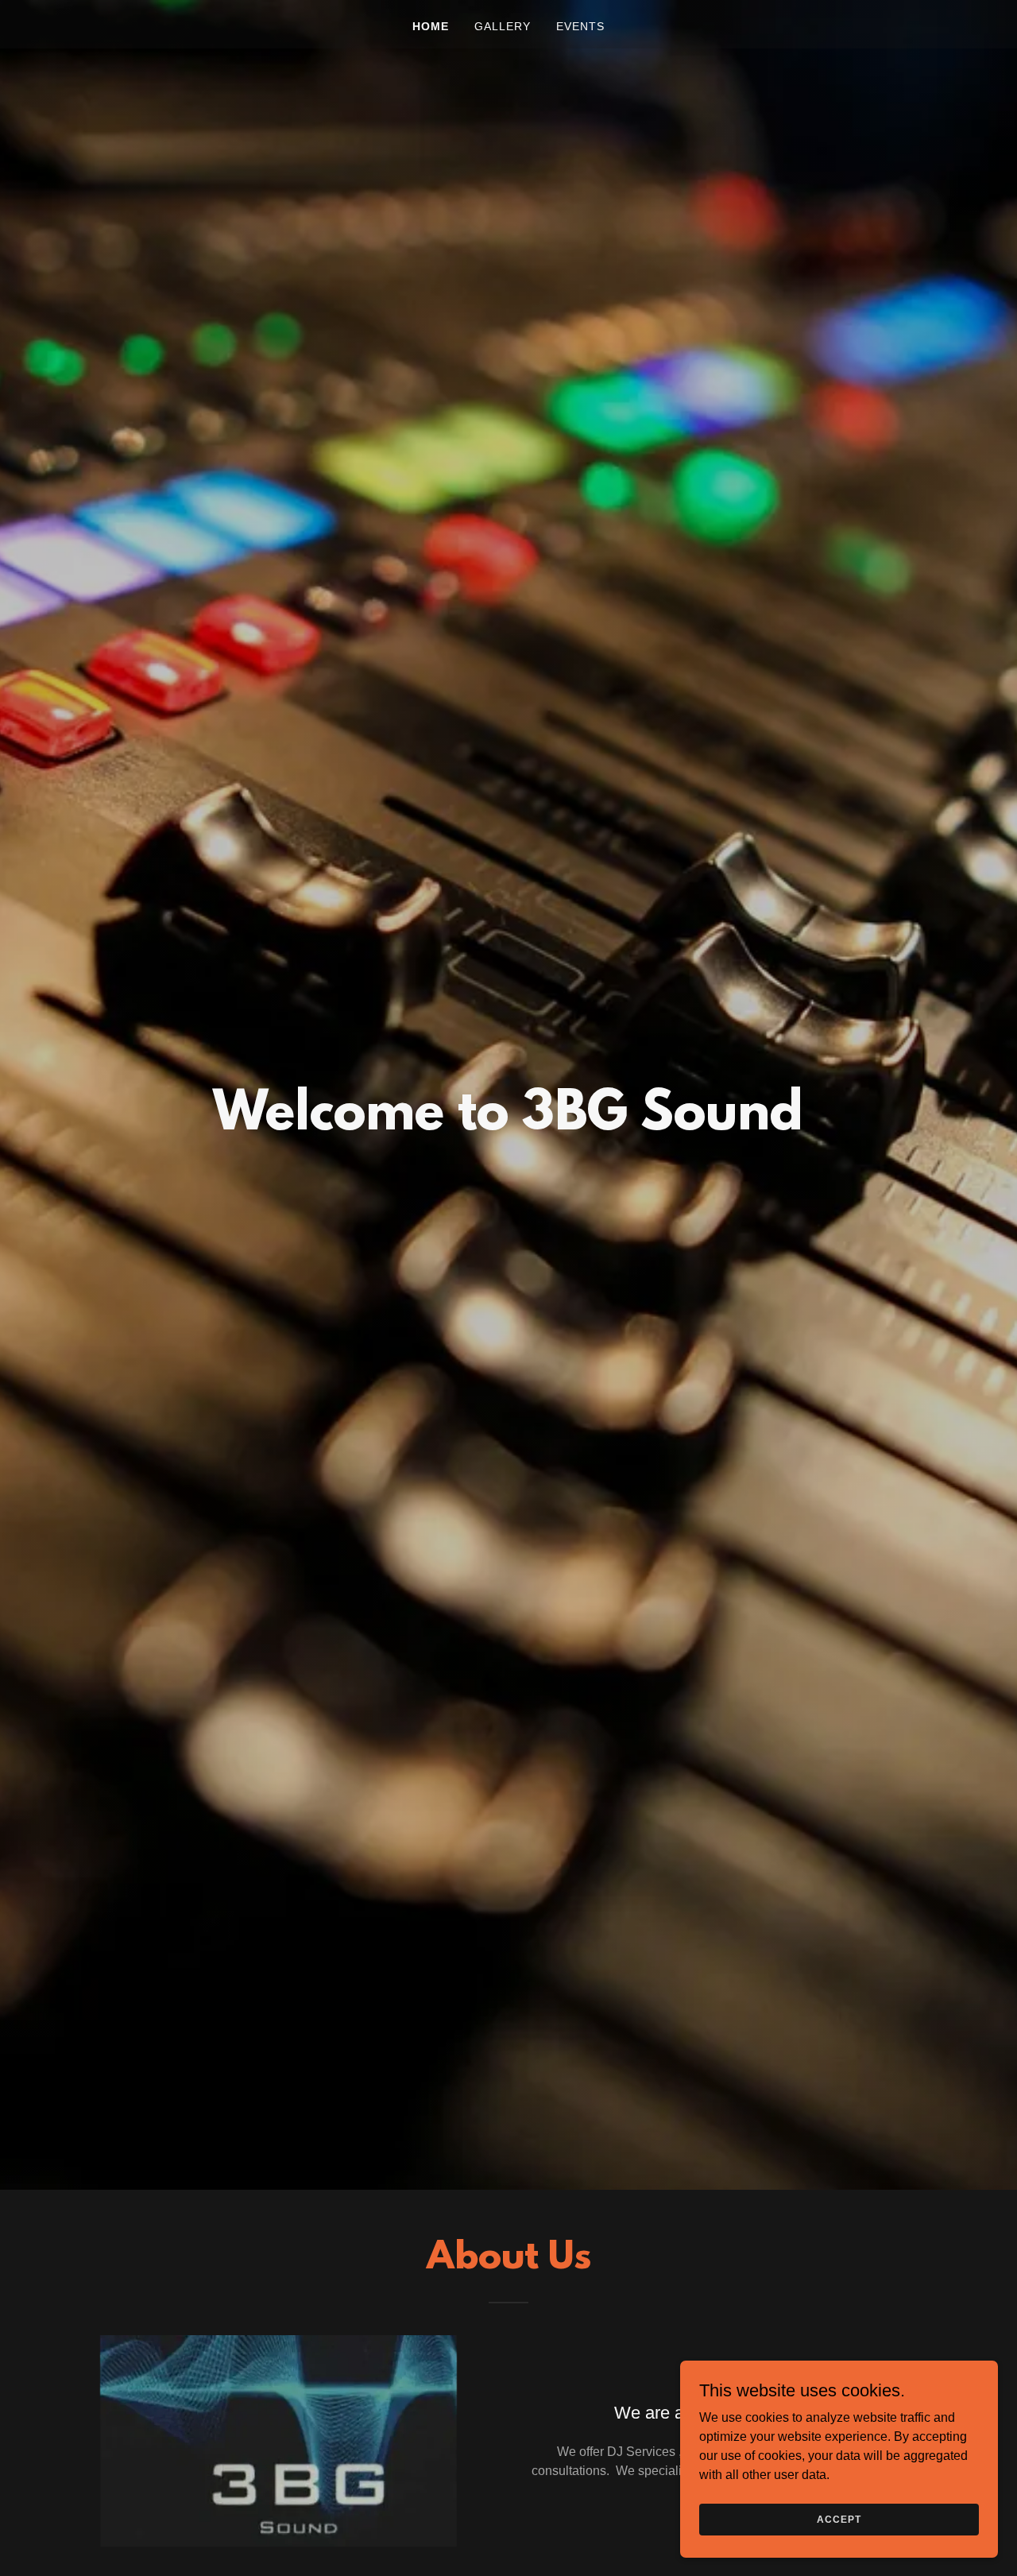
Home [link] (431, 26)
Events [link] (580, 26)
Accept (839, 2519)
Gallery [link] (503, 26)
